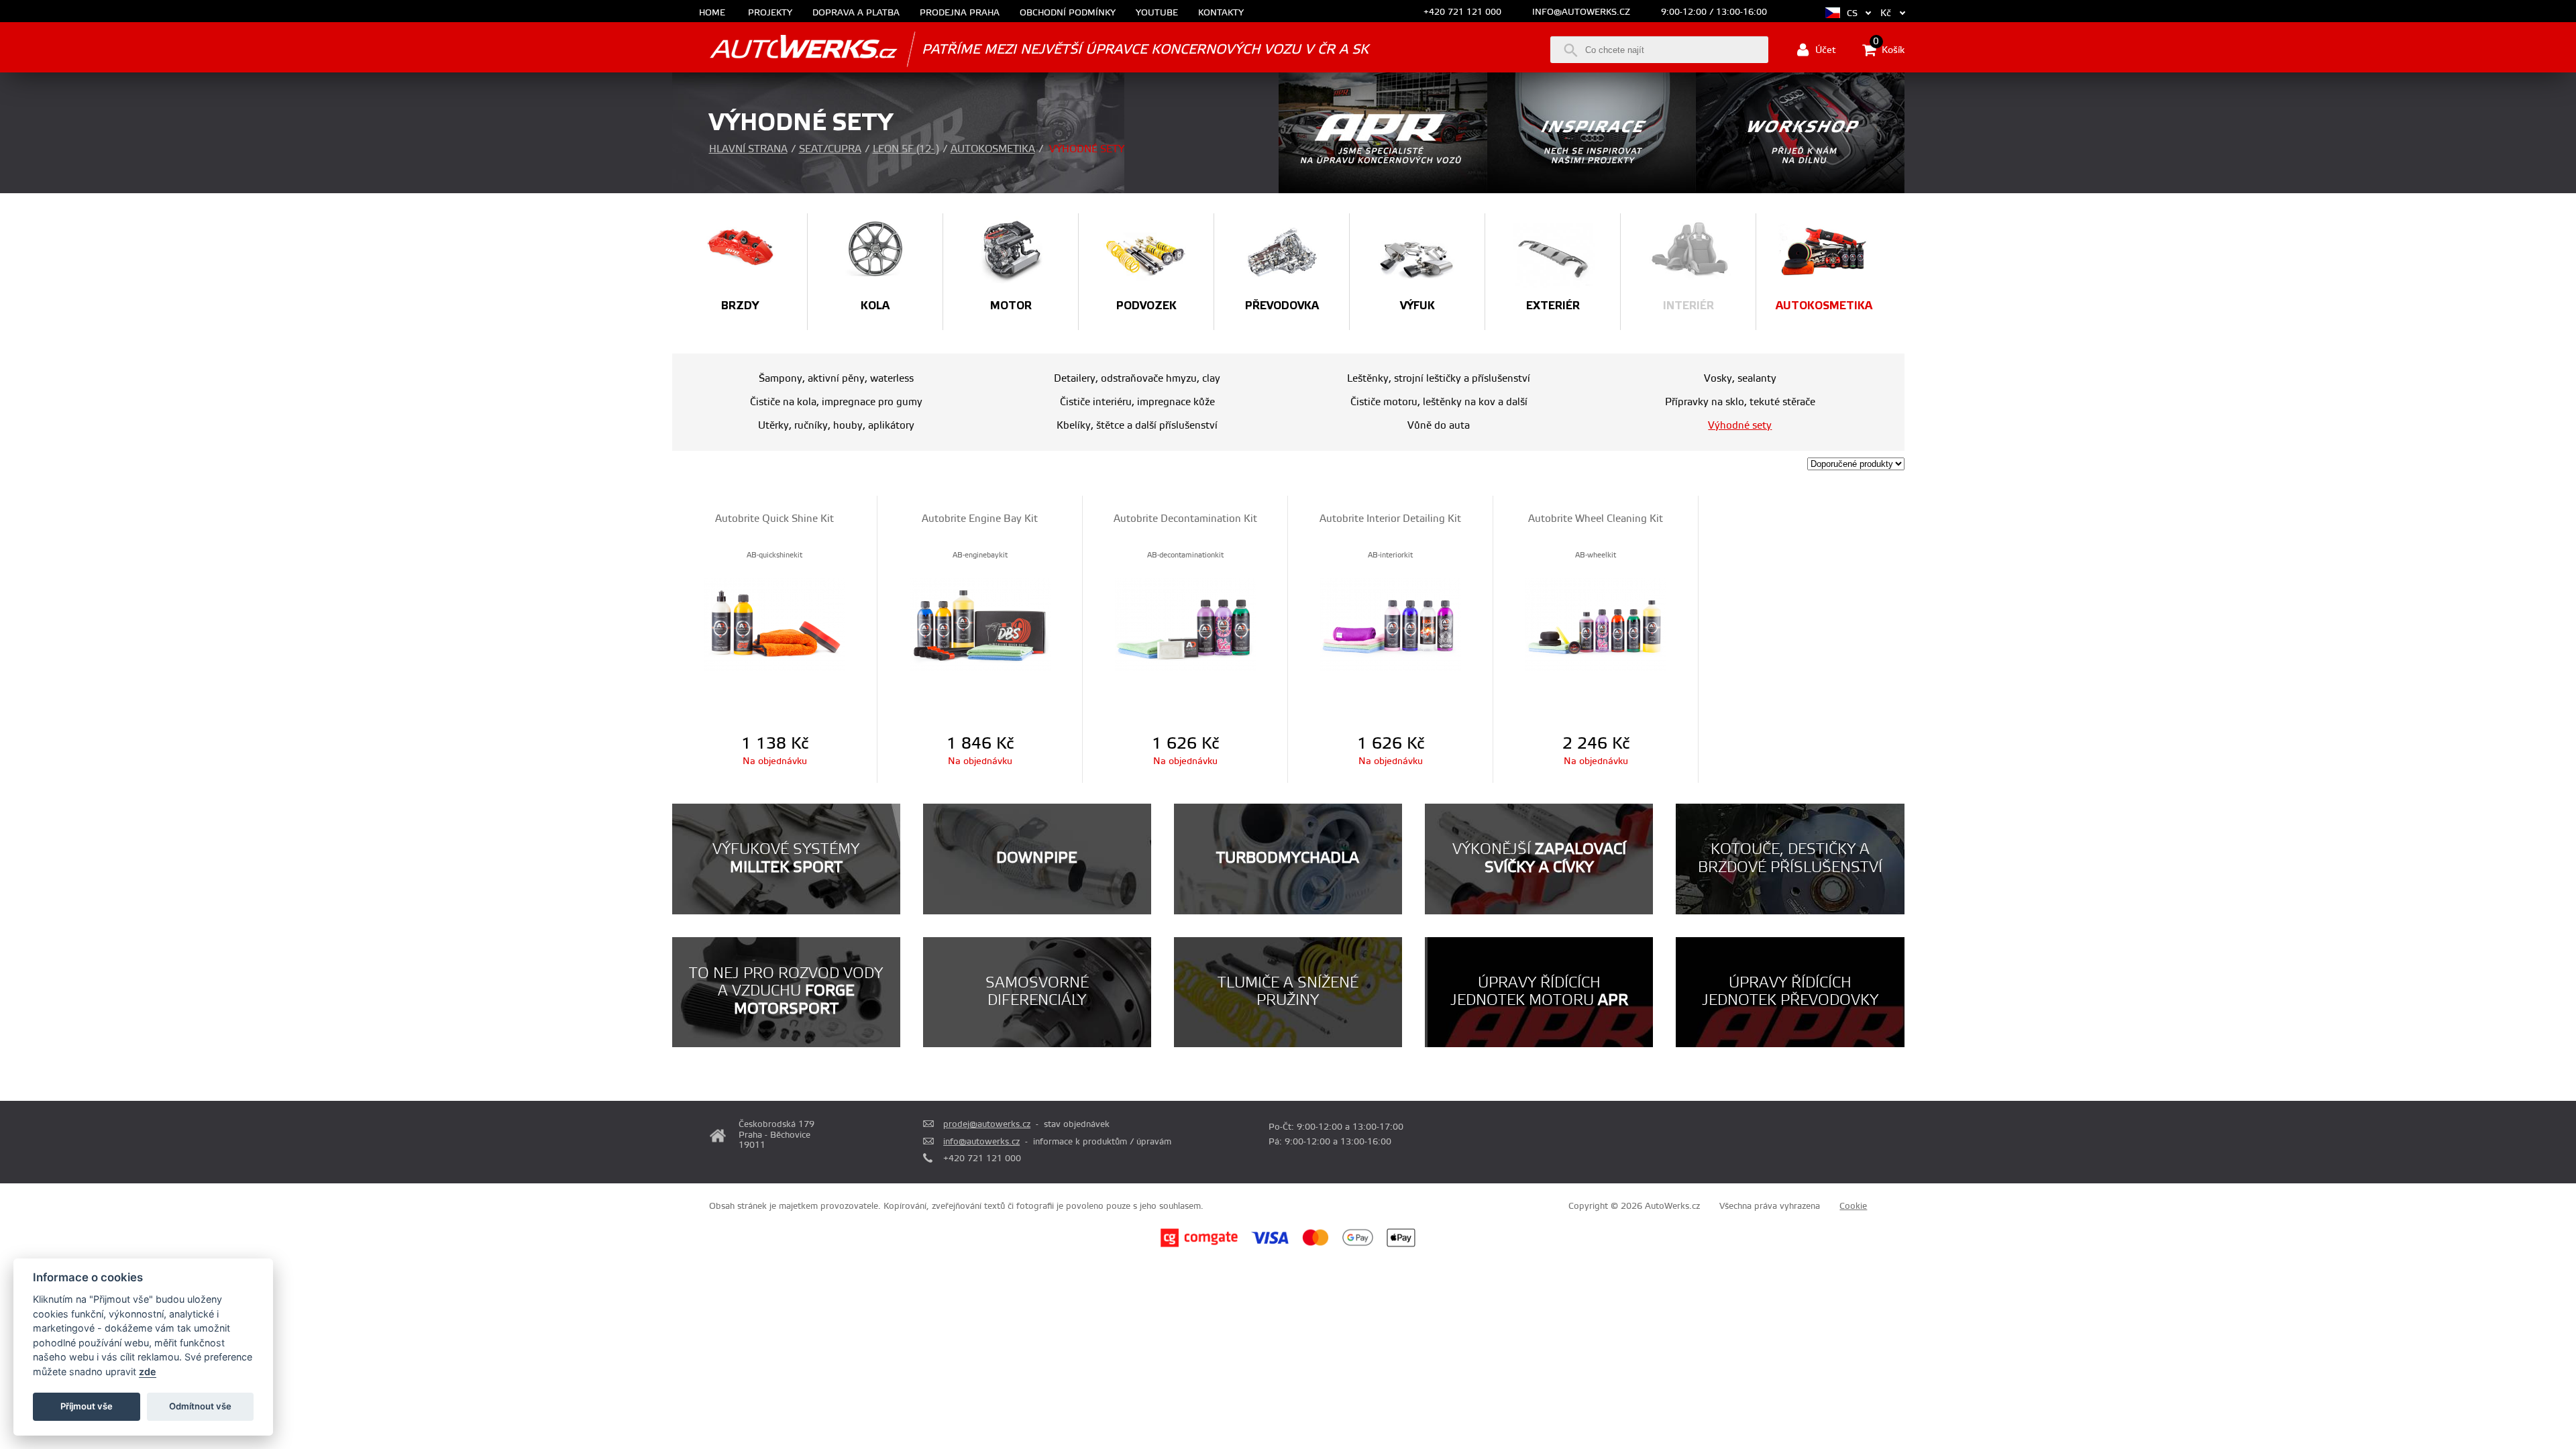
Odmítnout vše (200, 1406)
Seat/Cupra (830, 149)
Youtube (1157, 13)
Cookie (1853, 1206)
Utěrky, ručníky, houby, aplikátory (836, 426)
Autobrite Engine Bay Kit (980, 519)
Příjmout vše (87, 1406)
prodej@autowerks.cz (987, 1124)
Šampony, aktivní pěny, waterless (836, 379)
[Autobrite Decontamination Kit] (1185, 624)
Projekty (770, 13)
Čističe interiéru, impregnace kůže (1137, 402)
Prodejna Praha (960, 13)
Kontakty (1221, 13)
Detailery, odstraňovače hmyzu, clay (1137, 379)
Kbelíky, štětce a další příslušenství (1137, 426)
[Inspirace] (1592, 191)
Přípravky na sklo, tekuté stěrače (1740, 402)
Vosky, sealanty (1740, 379)
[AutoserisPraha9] (1800, 191)
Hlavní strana (748, 149)
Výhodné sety (1740, 426)
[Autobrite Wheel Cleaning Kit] (1596, 624)
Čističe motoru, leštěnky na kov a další (1439, 402)
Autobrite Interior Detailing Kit (1390, 519)
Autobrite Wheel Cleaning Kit (1596, 519)
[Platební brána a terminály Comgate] (1199, 1245)
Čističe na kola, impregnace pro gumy (836, 402)
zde (148, 1372)
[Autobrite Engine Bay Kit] (980, 624)
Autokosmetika (993, 149)
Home (712, 13)
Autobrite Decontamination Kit (1185, 519)
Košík (1889, 49)
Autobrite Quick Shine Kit (774, 519)
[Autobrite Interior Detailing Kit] (1390, 624)
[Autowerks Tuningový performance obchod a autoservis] (785, 49)
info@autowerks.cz (1581, 12)
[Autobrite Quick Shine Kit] (774, 624)
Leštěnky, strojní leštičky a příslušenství (1439, 379)
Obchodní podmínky (1068, 13)
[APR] (1383, 191)
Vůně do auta (1439, 426)
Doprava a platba (856, 13)
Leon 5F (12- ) (906, 149)
